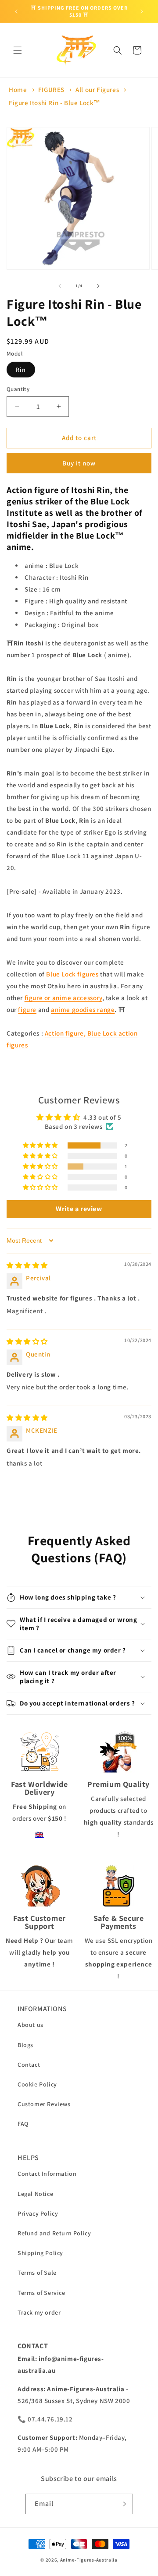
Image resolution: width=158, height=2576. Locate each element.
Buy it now (79, 463)
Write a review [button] (79, 1209)
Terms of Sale (37, 2273)
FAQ (23, 2124)
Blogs (25, 2045)
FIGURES (51, 90)
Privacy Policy (38, 2213)
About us (31, 2025)
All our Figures (97, 90)
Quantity (18, 389)
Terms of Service (41, 2293)
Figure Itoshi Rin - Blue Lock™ (55, 103)
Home (18, 90)
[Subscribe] (123, 2504)
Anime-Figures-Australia (89, 2560)
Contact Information (47, 2174)
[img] (27, 1265)
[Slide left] (60, 286)
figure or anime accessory (63, 998)
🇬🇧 (39, 1834)
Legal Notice (35, 2194)
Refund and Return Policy (54, 2233)
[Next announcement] (142, 11)
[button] (18, 50)
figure (27, 1010)
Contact (29, 2065)
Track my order (39, 2312)
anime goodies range (83, 1010)
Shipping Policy (40, 2253)
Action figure (64, 1033)
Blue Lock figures (72, 974)
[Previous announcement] (16, 11)
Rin (21, 370)
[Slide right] (98, 286)
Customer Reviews (44, 2104)
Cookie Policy (37, 2084)
